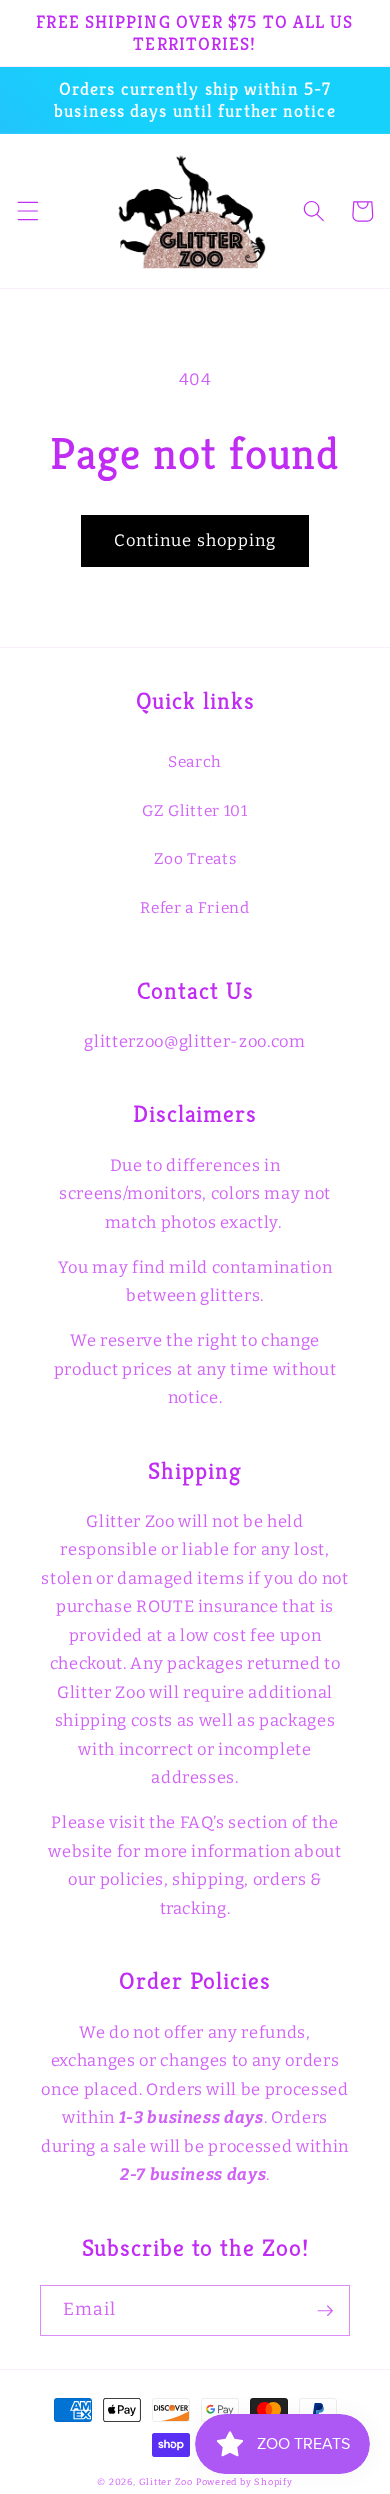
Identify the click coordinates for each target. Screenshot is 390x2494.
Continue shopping (195, 540)
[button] (27, 211)
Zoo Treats (195, 859)
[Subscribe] (325, 2311)
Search (195, 762)
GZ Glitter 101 (194, 811)
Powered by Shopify (244, 2481)
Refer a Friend (194, 908)
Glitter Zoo (166, 2481)
